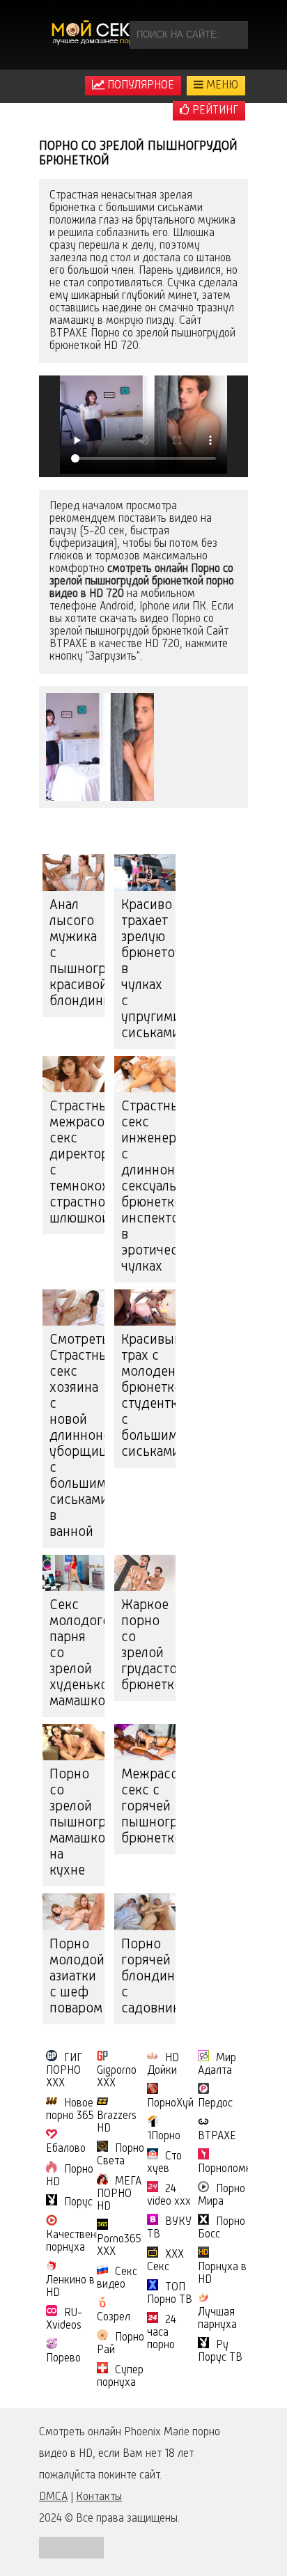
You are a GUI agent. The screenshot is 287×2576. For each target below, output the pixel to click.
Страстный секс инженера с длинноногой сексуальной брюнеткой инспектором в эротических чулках (149, 1187)
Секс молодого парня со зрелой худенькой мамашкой (77, 1654)
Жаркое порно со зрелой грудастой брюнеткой (149, 1646)
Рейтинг (214, 111)
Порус (78, 2203)
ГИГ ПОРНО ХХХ (64, 2071)
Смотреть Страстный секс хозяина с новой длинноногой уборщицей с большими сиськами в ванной (77, 1436)
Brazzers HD (117, 2123)
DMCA (53, 2497)
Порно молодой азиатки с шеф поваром (77, 1977)
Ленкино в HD (70, 2287)
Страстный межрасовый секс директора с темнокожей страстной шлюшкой (77, 1163)
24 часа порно (162, 2333)
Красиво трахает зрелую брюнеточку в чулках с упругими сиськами (149, 970)
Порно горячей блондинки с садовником (149, 1977)
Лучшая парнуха (217, 2319)
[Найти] (234, 35)
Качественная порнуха (79, 2242)
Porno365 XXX (119, 2246)
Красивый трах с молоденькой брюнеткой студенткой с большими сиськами (149, 1396)
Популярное (139, 86)
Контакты (99, 2497)
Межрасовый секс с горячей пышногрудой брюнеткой (149, 1807)
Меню (221, 86)
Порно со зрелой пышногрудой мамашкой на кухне (77, 1823)
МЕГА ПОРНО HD (119, 2194)
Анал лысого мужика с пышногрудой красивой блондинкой (77, 954)
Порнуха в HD (222, 2274)
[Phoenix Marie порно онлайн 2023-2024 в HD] (98, 35)
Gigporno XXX (117, 2077)
